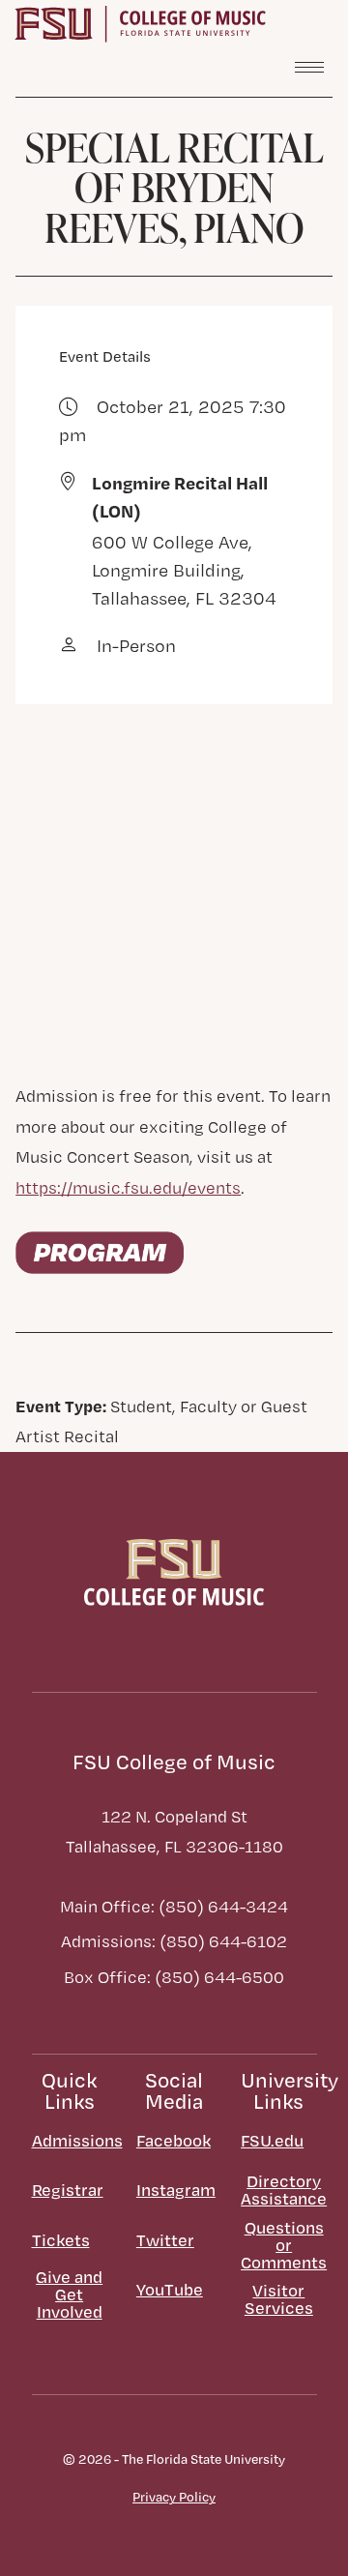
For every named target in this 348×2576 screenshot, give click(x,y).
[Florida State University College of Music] (140, 22)
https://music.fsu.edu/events (128, 1187)
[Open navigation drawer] (309, 67)
